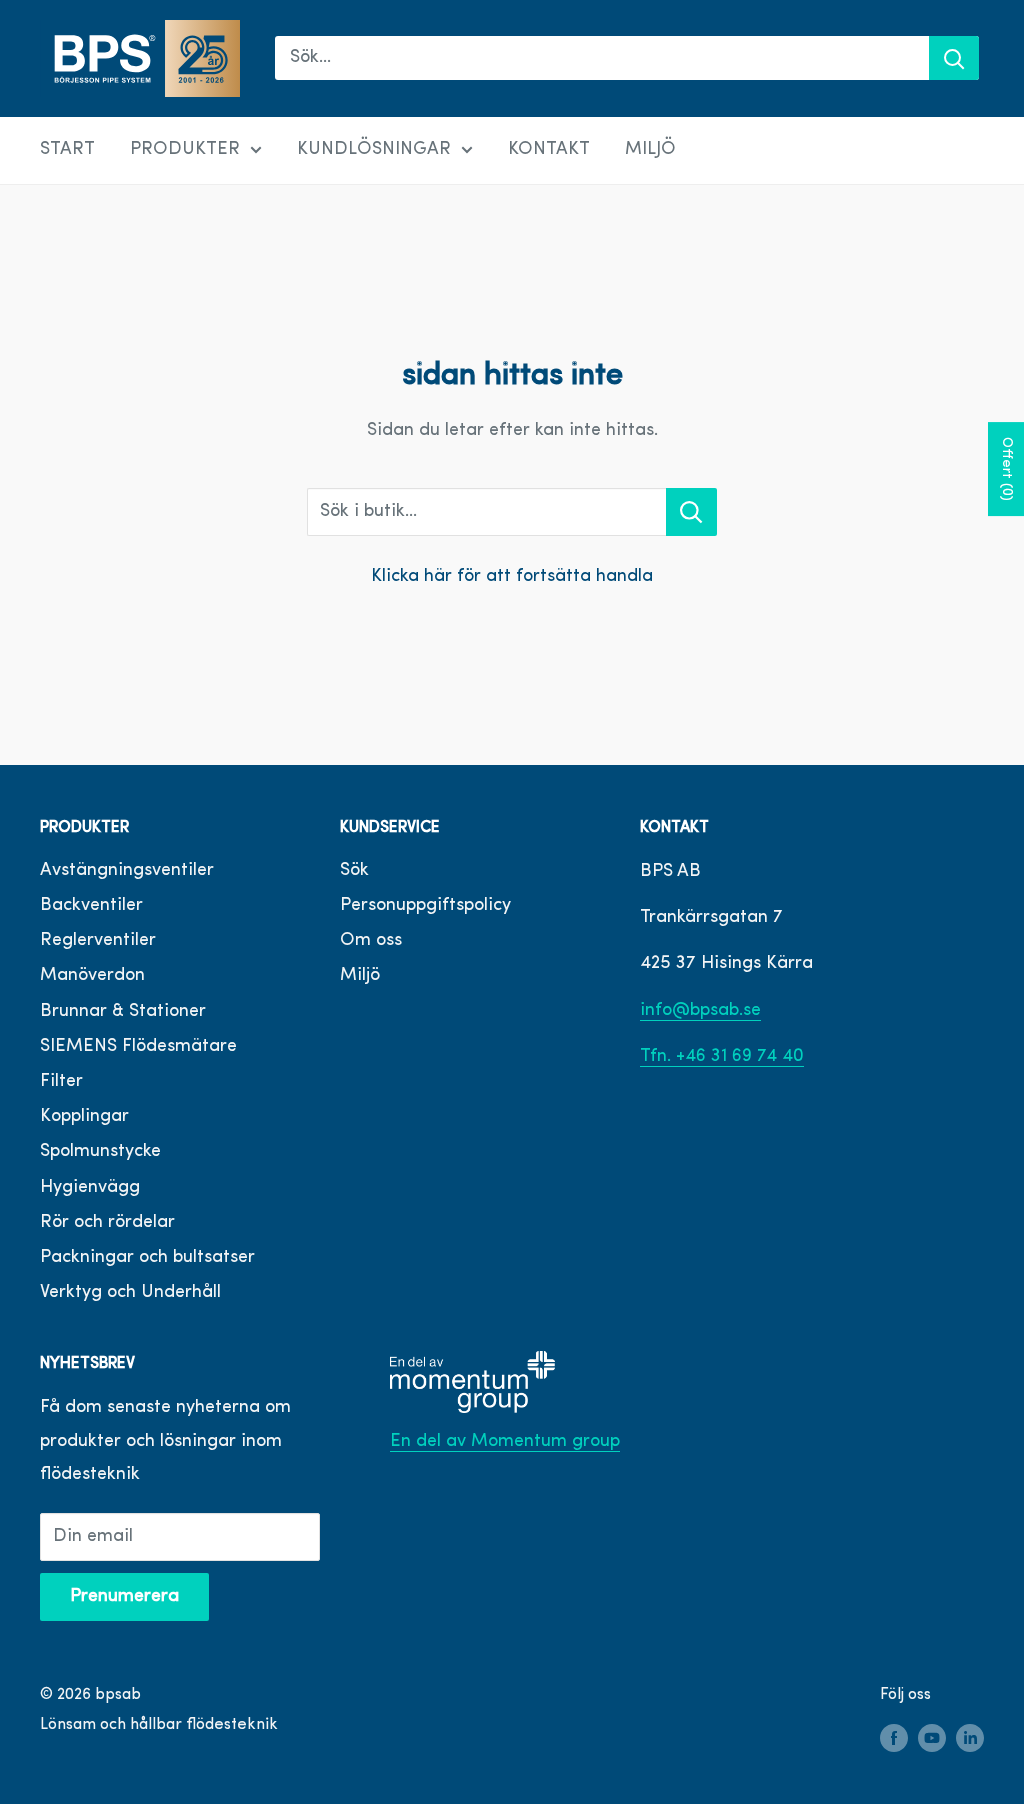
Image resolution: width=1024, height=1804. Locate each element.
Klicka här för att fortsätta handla (512, 577)
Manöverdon (92, 976)
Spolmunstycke (100, 1152)
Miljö (360, 976)
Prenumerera (124, 1597)
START (67, 150)
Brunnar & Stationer (123, 1012)
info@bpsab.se (700, 1011)
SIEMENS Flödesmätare (138, 1047)
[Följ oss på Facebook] (894, 1739)
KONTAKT (549, 150)
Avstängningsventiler (127, 871)
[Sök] (954, 58)
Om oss (371, 941)
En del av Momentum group (505, 1442)
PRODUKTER (185, 150)
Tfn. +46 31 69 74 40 (722, 1057)
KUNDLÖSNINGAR (374, 150)
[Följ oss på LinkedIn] (970, 1739)
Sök (354, 871)
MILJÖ (650, 150)
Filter (61, 1082)
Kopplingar (84, 1117)
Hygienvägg (90, 1188)
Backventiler (91, 906)
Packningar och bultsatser (147, 1258)
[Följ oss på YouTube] (932, 1739)
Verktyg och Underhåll (130, 1293)
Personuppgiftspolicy (425, 906)
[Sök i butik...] (691, 512)
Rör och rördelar (107, 1223)
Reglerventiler (98, 941)
